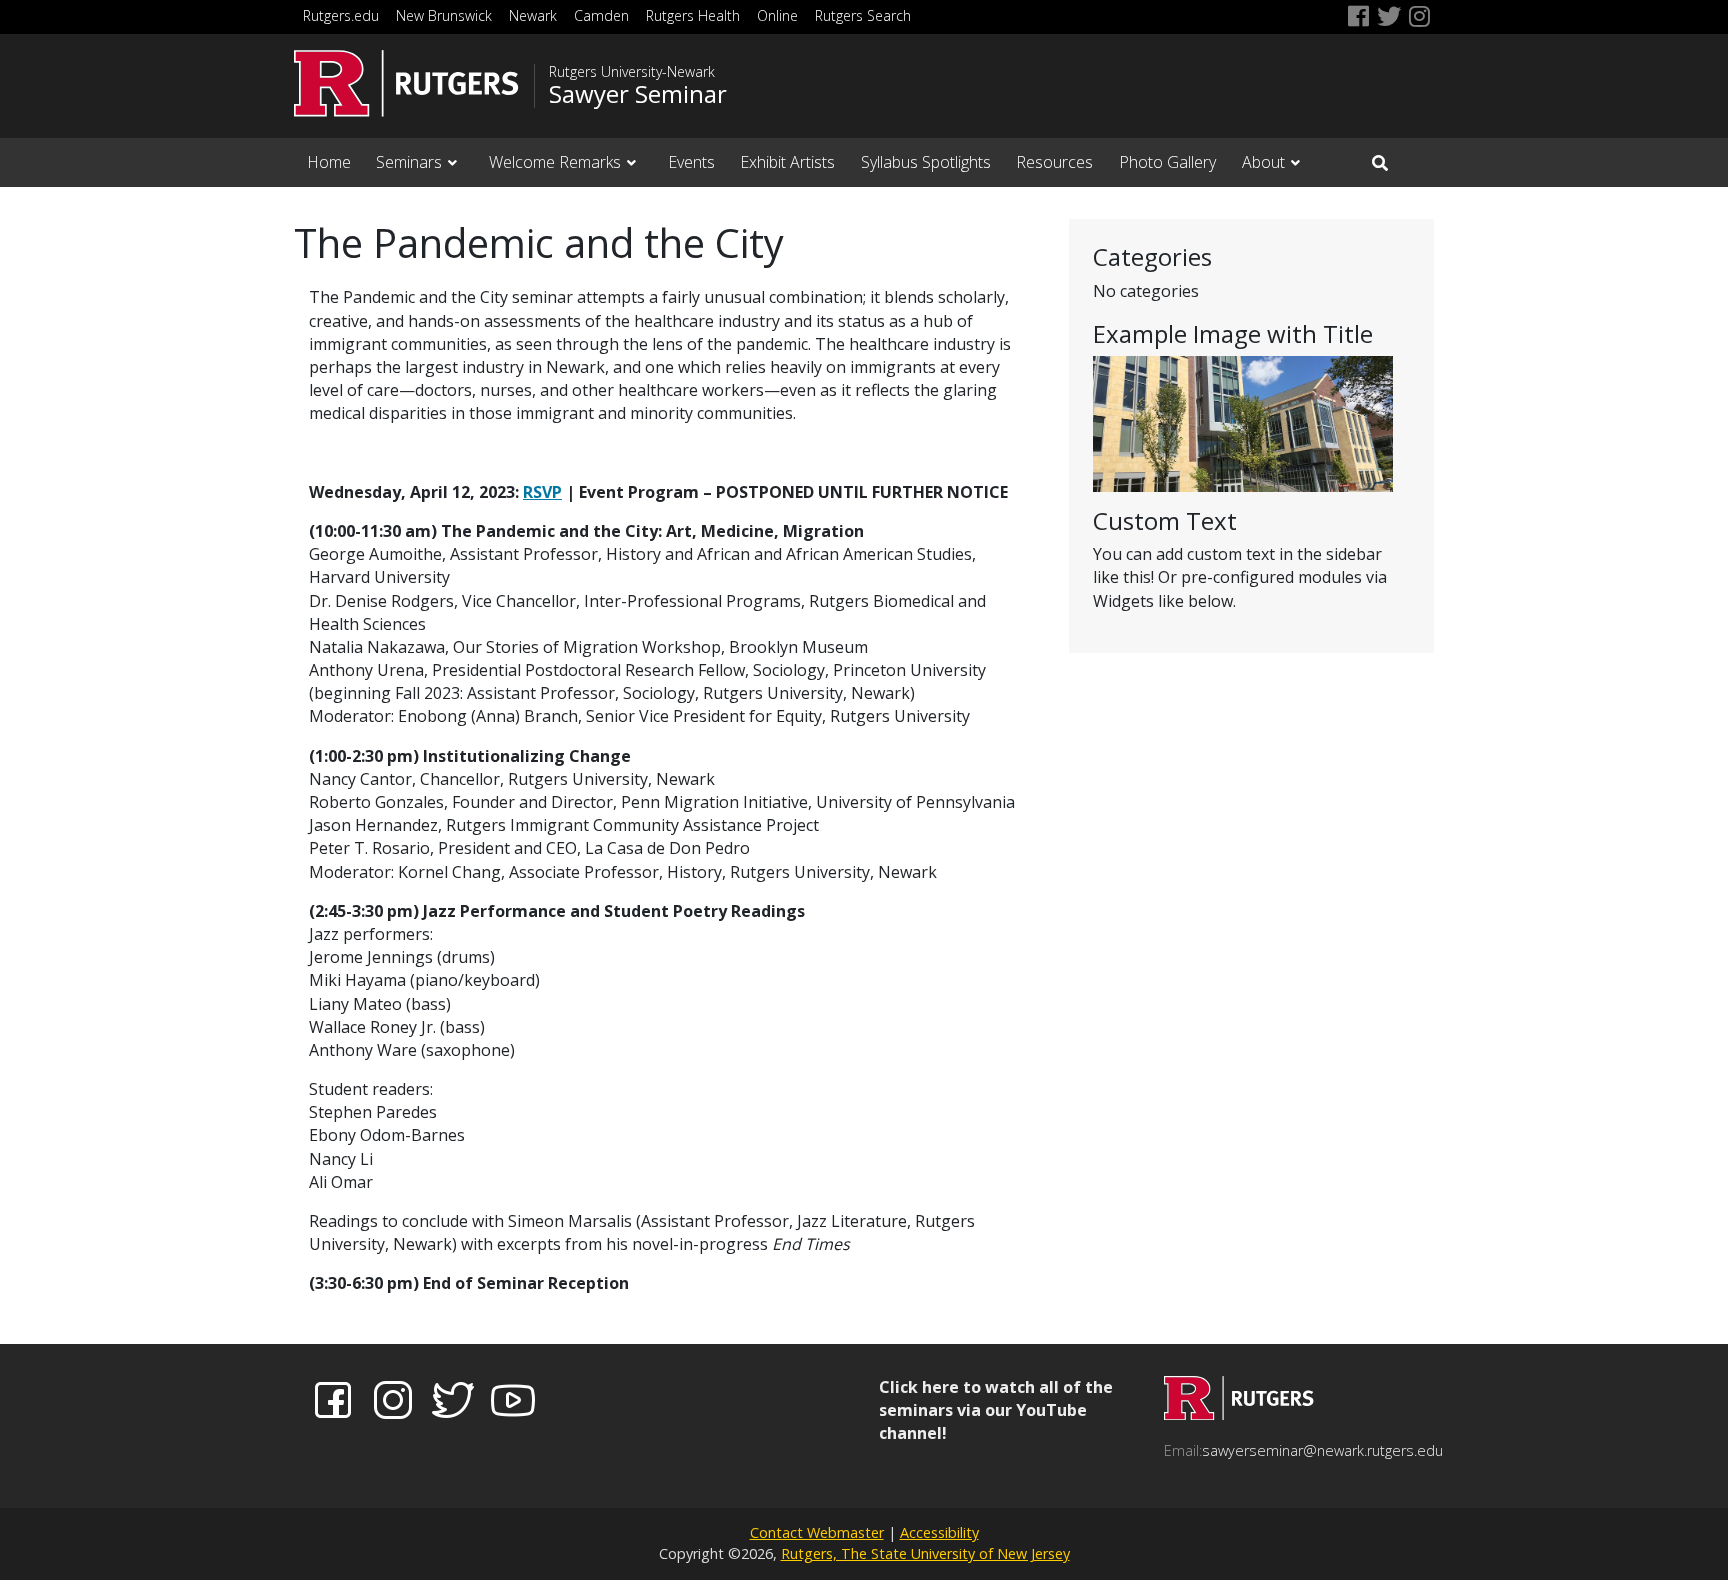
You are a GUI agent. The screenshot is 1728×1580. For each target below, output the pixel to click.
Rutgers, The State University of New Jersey (925, 1553)
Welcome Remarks (555, 162)
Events (691, 162)
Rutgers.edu (341, 15)
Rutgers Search (863, 15)
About (1263, 162)
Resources (1054, 162)
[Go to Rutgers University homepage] (406, 83)
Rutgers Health (693, 15)
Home (329, 162)
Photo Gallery (1167, 162)
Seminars (409, 162)
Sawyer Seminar (638, 94)
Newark (533, 15)
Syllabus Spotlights (926, 162)
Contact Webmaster (817, 1532)
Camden (601, 15)
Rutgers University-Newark (632, 72)
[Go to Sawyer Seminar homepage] (1239, 1414)
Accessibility (939, 1532)
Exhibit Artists (787, 162)
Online (777, 15)
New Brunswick (444, 15)
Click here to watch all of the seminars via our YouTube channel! (996, 1410)
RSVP (542, 492)
